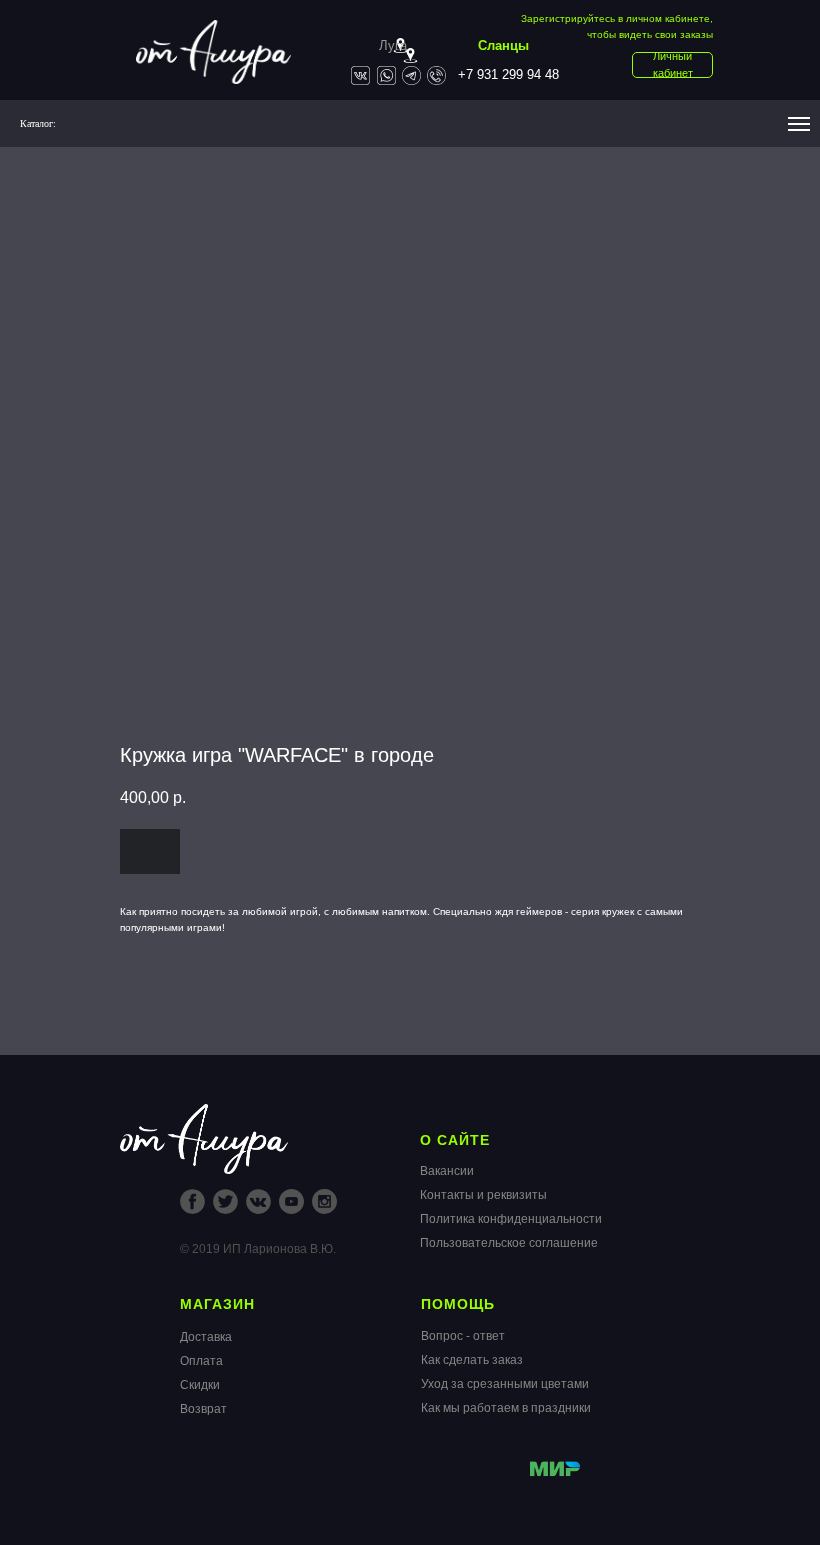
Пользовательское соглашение (509, 1243)
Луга (393, 45)
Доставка (206, 1337)
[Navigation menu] (799, 124)
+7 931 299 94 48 (508, 74)
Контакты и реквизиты (483, 1195)
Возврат (203, 1409)
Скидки (200, 1385)
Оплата (201, 1361)
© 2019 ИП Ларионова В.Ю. (258, 1249)
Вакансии (447, 1171)
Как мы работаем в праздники (506, 1408)
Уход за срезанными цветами (505, 1384)
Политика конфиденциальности (511, 1219)
